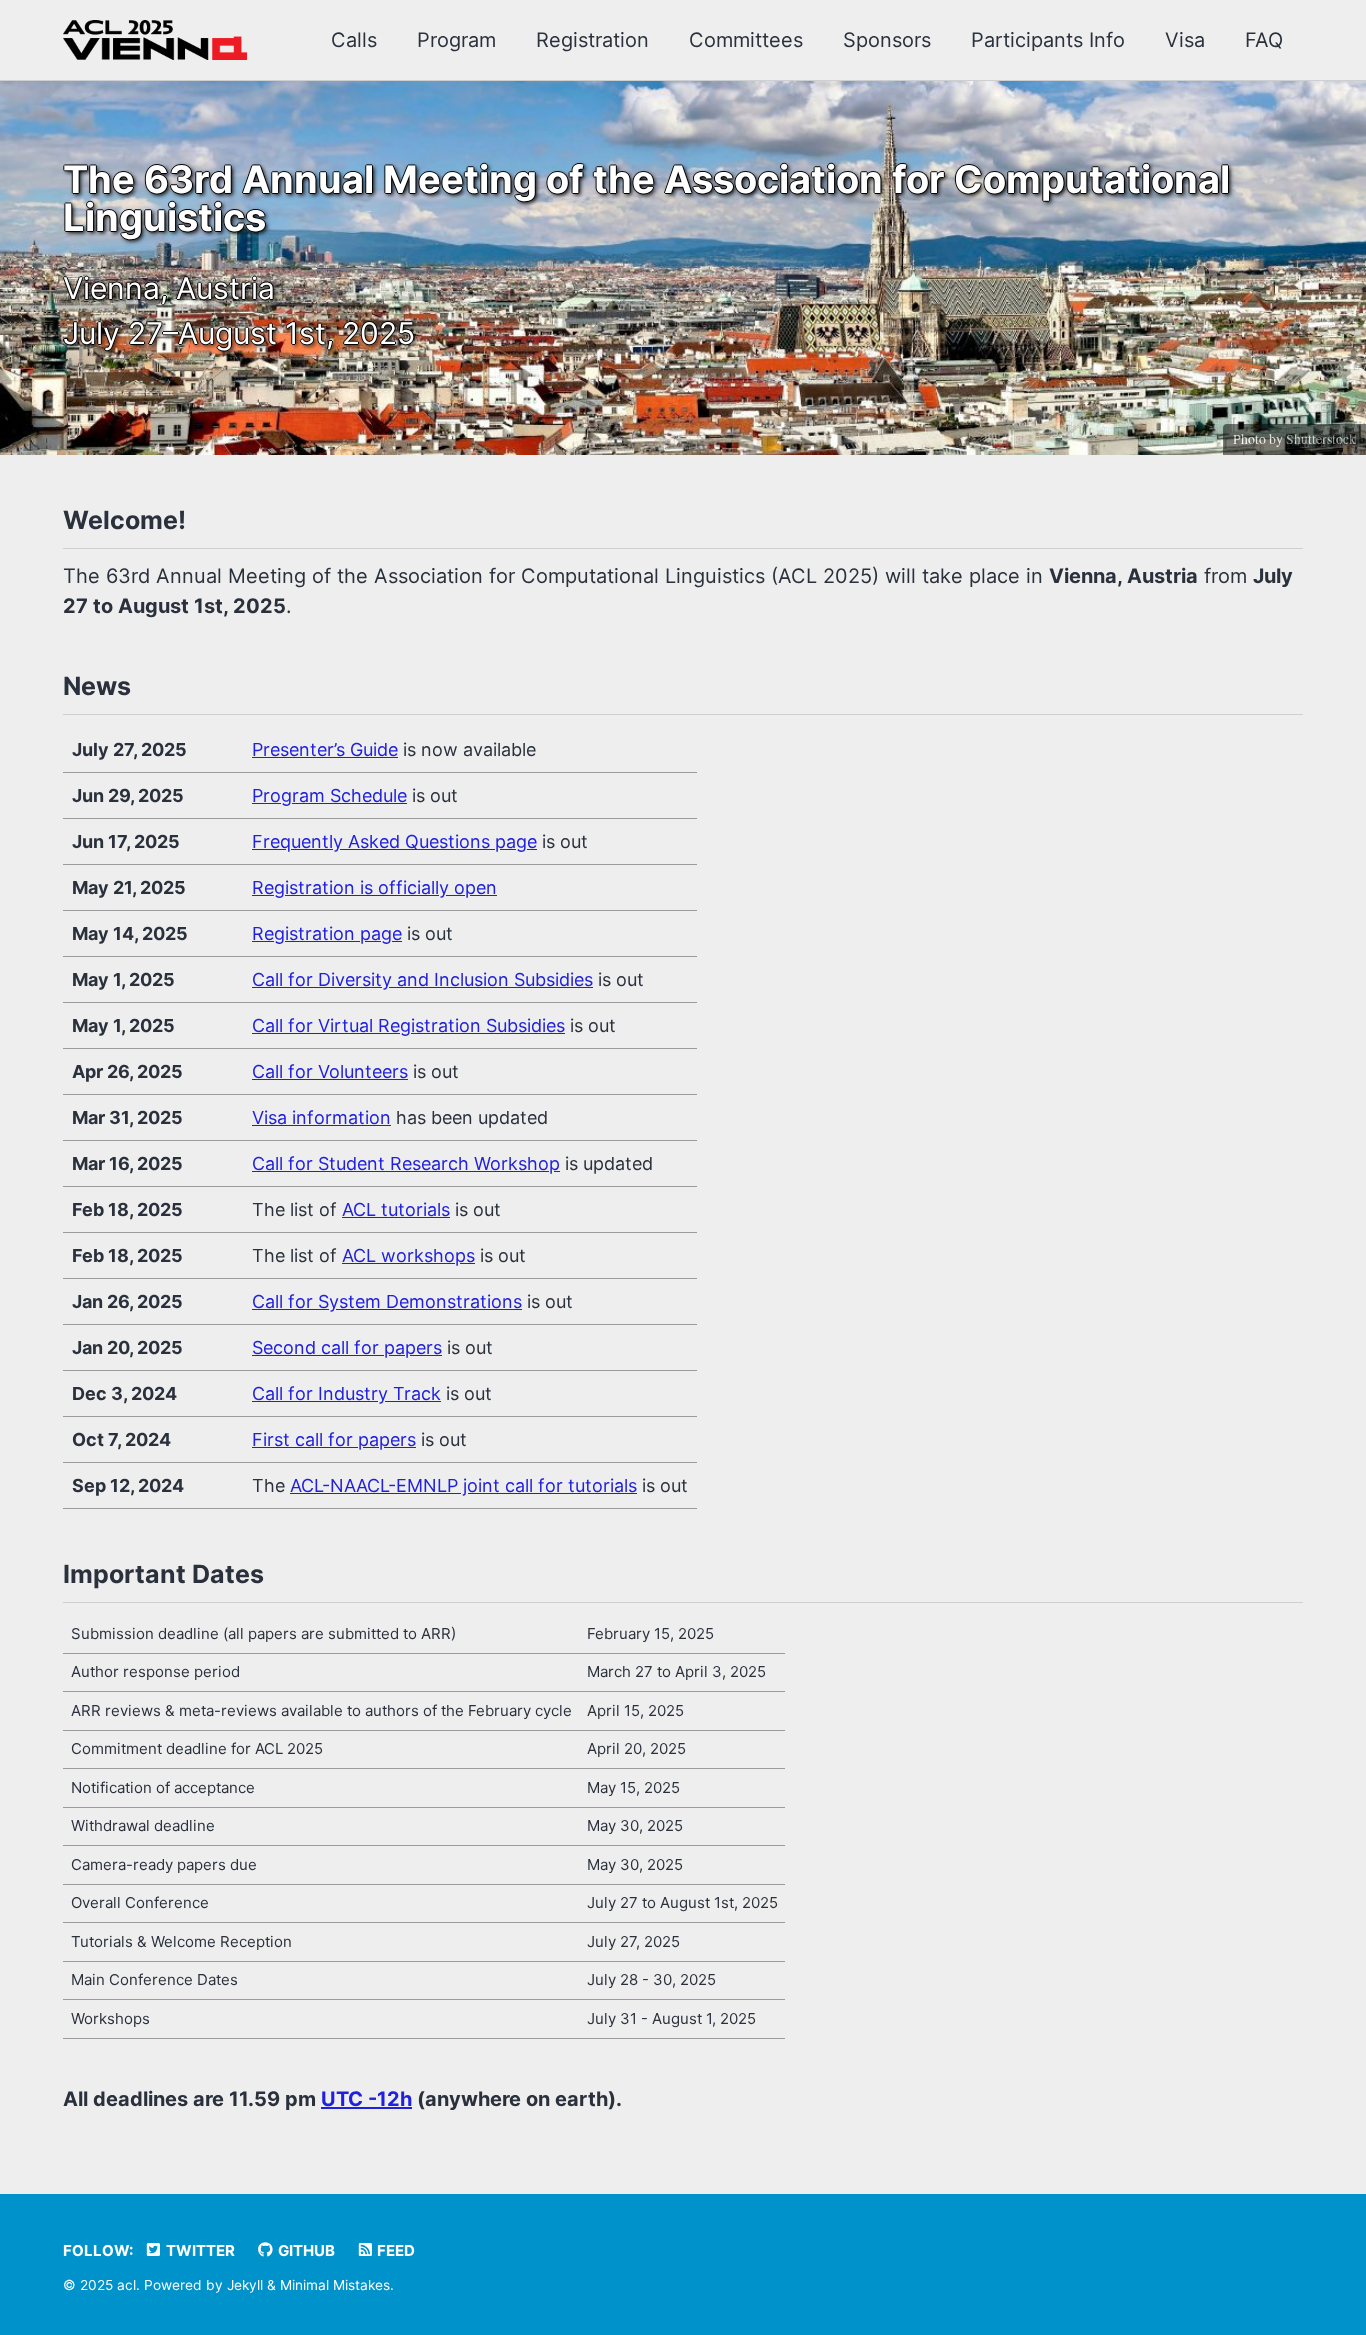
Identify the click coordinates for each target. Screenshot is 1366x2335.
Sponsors (887, 40)
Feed (394, 2250)
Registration (592, 40)
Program (456, 40)
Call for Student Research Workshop (406, 1163)
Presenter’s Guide (325, 749)
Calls (354, 40)
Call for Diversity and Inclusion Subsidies (422, 979)
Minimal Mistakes (335, 2285)
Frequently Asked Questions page (394, 841)
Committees (746, 40)
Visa (1185, 40)
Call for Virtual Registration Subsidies (408, 1025)
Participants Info (1048, 40)
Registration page (327, 933)
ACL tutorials (396, 1209)
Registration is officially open (374, 887)
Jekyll (245, 2285)
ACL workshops (408, 1255)
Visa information (321, 1117)
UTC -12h (366, 2099)
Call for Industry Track (346, 1393)
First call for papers (334, 1439)
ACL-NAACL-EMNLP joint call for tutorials (463, 1485)
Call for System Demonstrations (387, 1301)
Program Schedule (329, 795)
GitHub (305, 2250)
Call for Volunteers (330, 1071)
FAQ (1264, 40)
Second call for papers (347, 1347)
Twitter (199, 2250)
